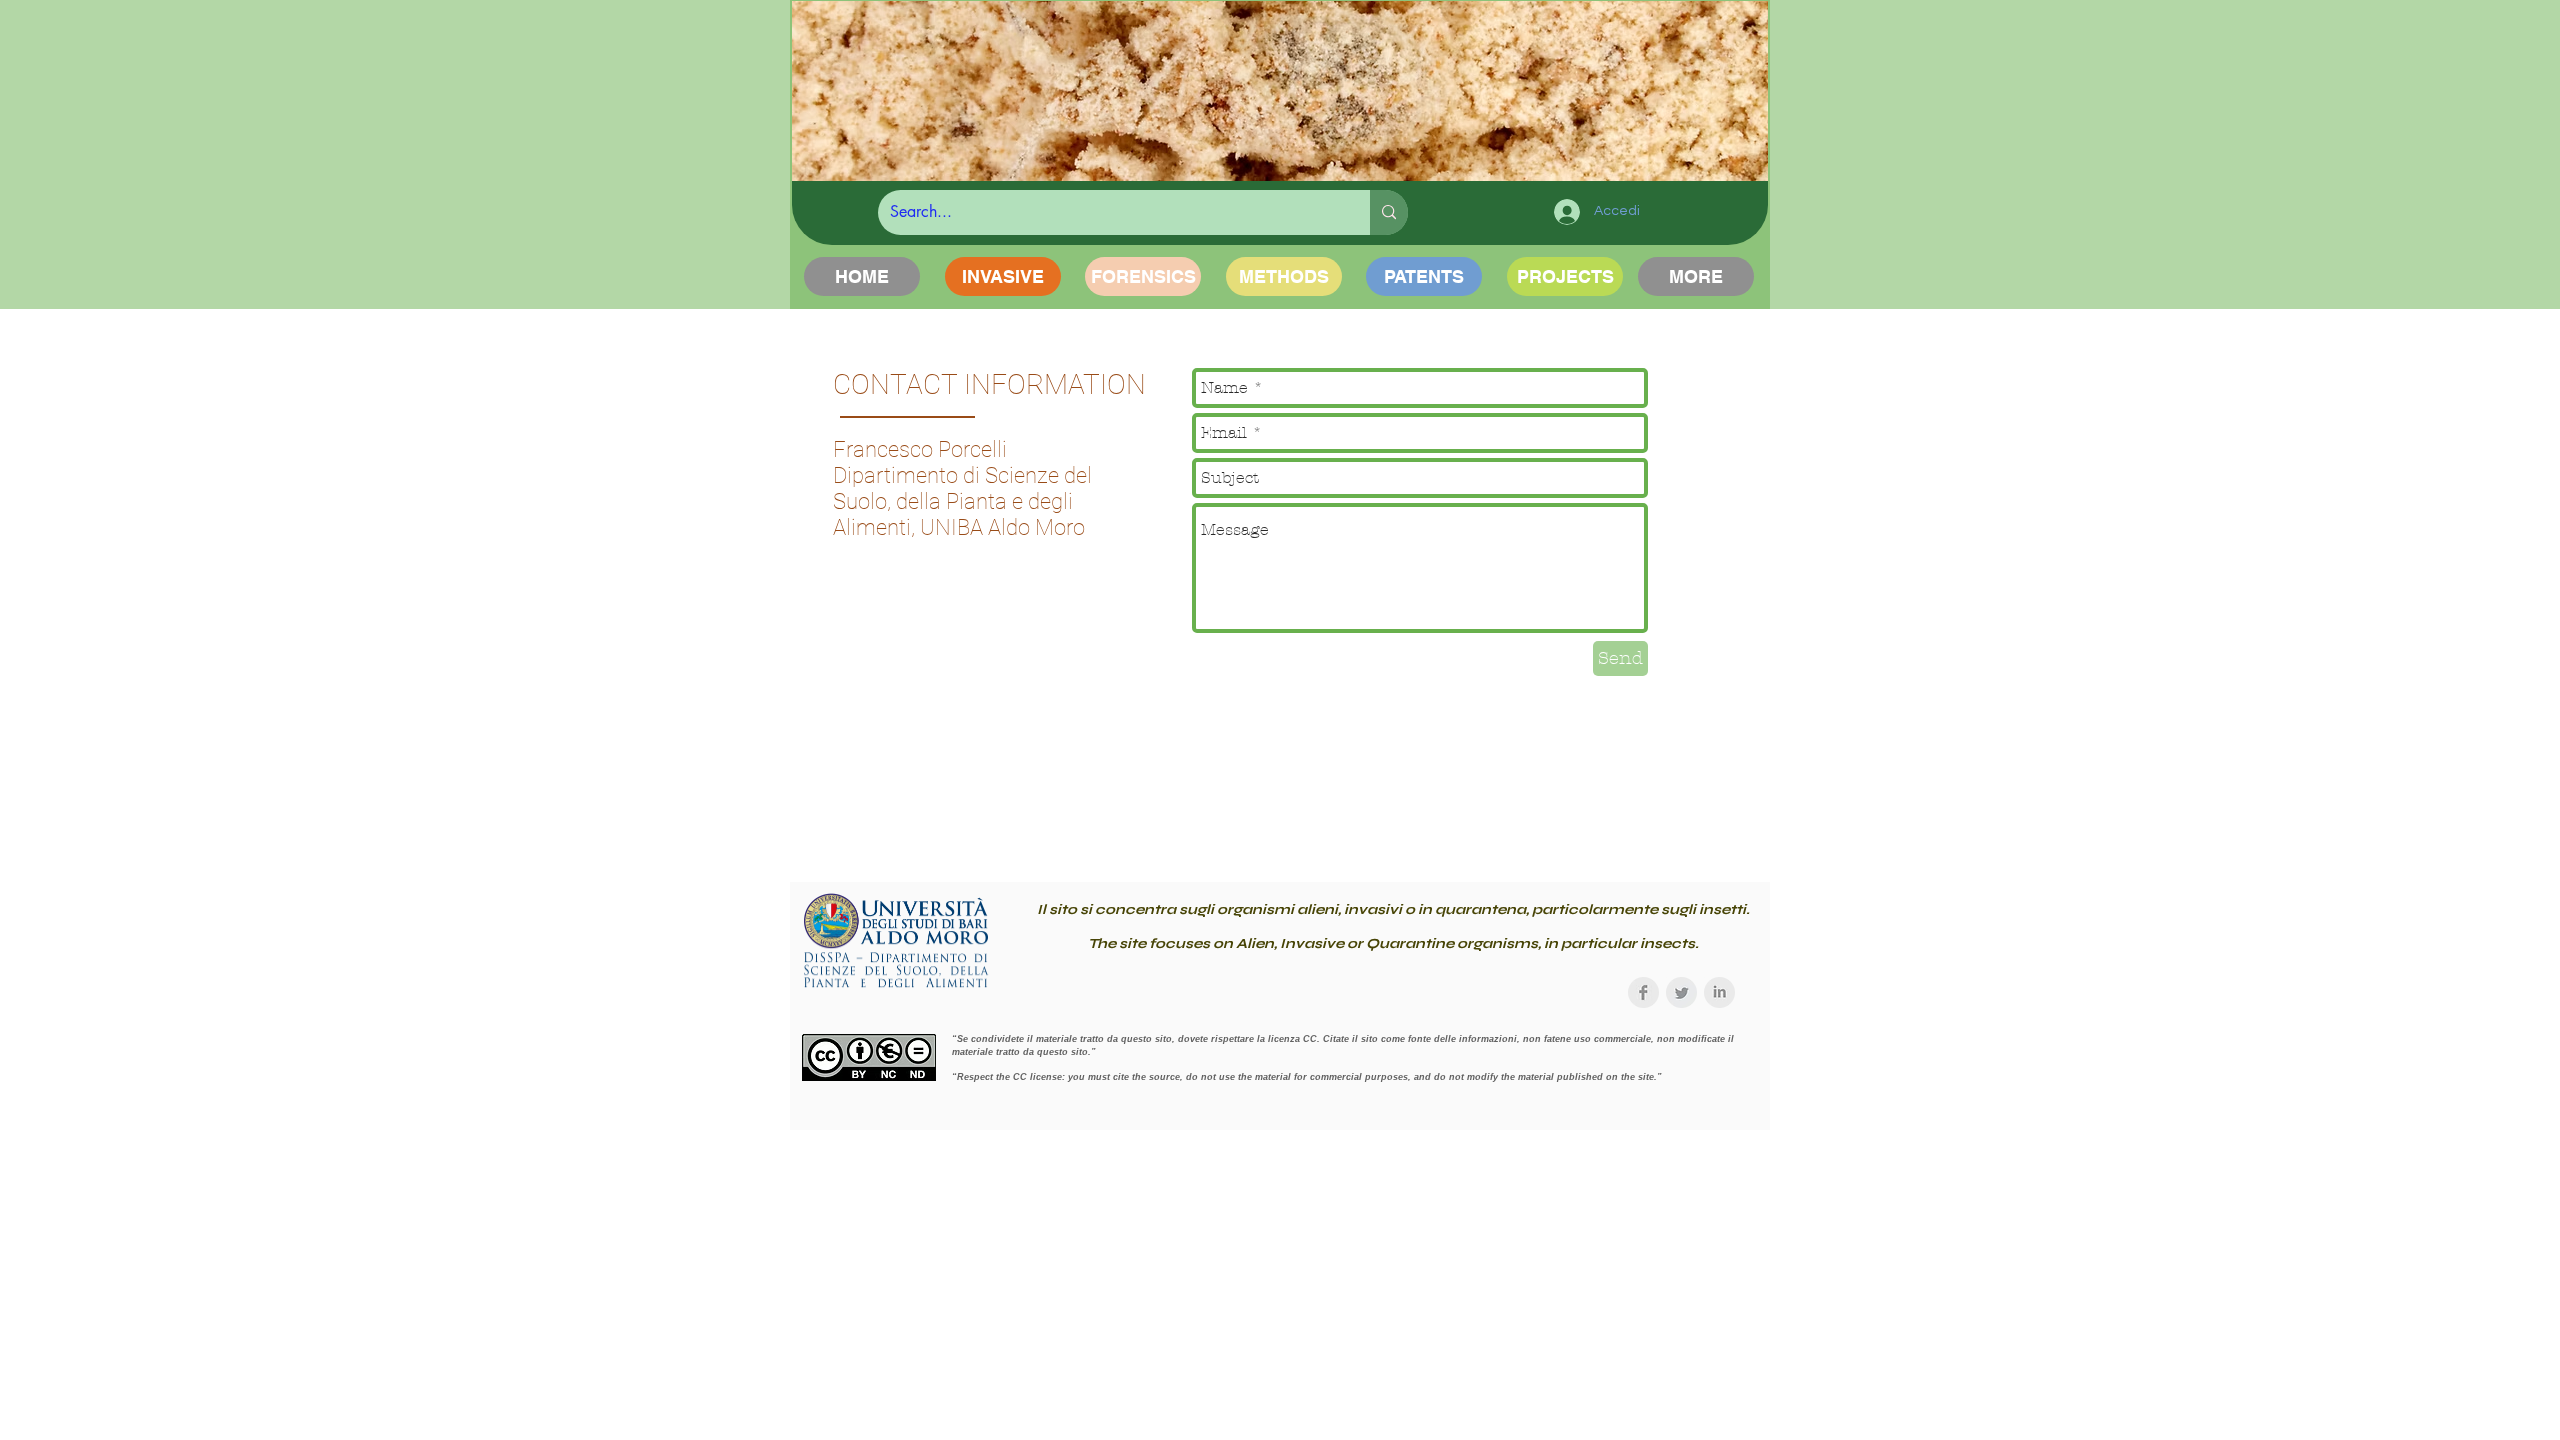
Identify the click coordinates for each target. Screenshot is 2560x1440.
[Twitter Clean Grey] (1681, 992)
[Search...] (1389, 212)
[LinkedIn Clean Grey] (1719, 992)
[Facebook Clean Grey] (1643, 992)
